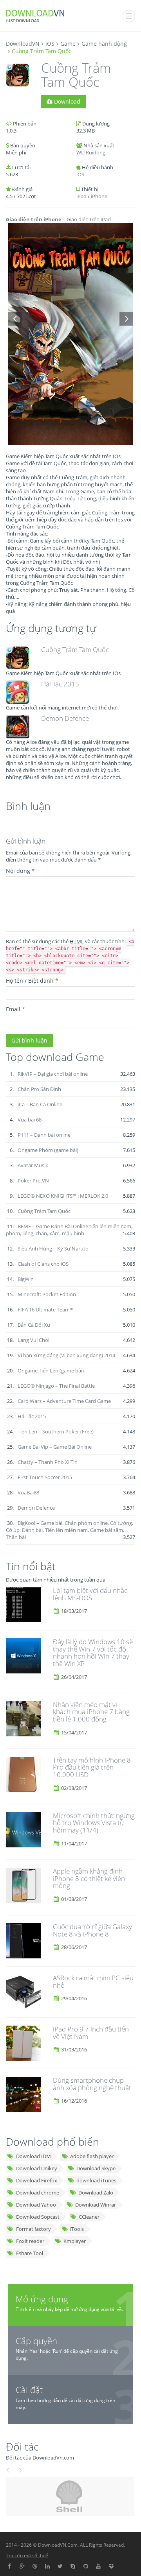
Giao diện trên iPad (89, 219)
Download (66, 101)
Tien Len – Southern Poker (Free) (56, 1431)
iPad (81, 196)
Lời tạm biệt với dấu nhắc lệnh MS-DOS (90, 1594)
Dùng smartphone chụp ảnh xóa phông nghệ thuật (92, 2084)
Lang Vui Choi (33, 1340)
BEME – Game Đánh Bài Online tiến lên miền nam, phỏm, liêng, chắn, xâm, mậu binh (69, 1230)
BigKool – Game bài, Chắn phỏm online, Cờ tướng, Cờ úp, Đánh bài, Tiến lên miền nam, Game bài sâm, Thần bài (70, 1530)
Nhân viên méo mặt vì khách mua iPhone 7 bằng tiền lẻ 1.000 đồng (91, 1712)
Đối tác (22, 2446)
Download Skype (96, 2168)
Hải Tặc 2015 (60, 684)
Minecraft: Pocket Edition (47, 1294)
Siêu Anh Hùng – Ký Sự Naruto (53, 1249)
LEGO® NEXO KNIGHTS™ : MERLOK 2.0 (63, 1196)
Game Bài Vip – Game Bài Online (55, 1447)
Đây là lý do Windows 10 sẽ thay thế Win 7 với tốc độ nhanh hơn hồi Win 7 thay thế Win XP (93, 1653)
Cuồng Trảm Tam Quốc (75, 649)
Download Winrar (96, 2205)
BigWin (26, 1279)
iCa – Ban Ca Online (40, 1104)
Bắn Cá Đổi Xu (34, 1325)
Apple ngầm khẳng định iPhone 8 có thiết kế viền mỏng (89, 1878)
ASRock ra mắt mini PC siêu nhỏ (93, 1981)
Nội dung (20, 871)
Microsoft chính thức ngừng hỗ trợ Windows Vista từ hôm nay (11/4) (94, 1823)
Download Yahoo (36, 2205)
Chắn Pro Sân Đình (39, 1089)
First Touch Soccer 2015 (45, 1477)
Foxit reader (30, 2241)
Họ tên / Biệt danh (32, 981)
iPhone (99, 196)
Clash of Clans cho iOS (43, 1264)
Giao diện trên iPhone (34, 219)
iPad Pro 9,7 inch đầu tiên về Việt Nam (91, 2033)
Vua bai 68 (30, 1120)
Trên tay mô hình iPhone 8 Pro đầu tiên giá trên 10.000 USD (92, 1767)
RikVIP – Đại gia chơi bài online (53, 1074)
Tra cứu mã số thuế (27, 2555)
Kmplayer (75, 2241)
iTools (77, 2229)
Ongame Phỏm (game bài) (48, 1150)
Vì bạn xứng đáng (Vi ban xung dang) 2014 (66, 1355)
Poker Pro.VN (33, 1181)
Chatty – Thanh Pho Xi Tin (48, 1462)
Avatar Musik (33, 1165)
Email (15, 1009)
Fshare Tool (30, 2253)
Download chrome (38, 2193)
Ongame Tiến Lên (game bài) (51, 1370)
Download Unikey (37, 2168)
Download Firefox (37, 2180)
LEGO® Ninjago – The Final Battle (56, 1386)
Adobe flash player (92, 2156)
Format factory (33, 2229)
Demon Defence (65, 718)
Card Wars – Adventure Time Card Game (64, 1401)
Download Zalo (96, 2193)
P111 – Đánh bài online (44, 1135)
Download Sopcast (38, 2217)
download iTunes (96, 2180)
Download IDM (33, 2156)
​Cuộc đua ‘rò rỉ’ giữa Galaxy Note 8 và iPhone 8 (92, 1930)
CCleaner (89, 2217)
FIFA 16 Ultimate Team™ (46, 1309)
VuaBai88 (28, 1492)
